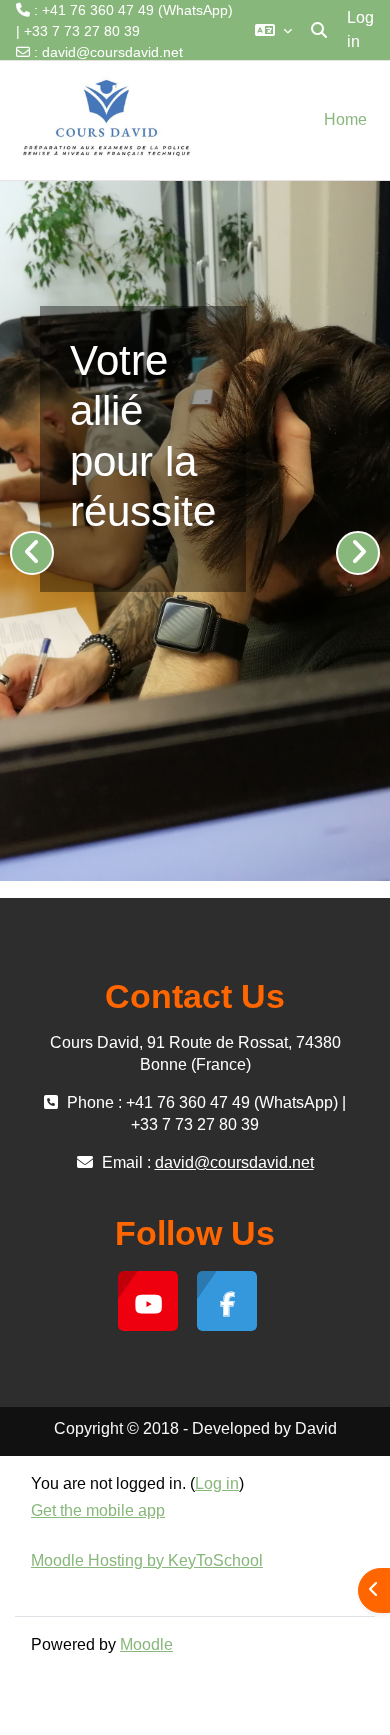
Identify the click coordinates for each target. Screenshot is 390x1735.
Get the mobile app (98, 1510)
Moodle (146, 1644)
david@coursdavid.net (112, 52)
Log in (360, 29)
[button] (273, 30)
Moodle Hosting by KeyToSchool (147, 1560)
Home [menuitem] (345, 119)
